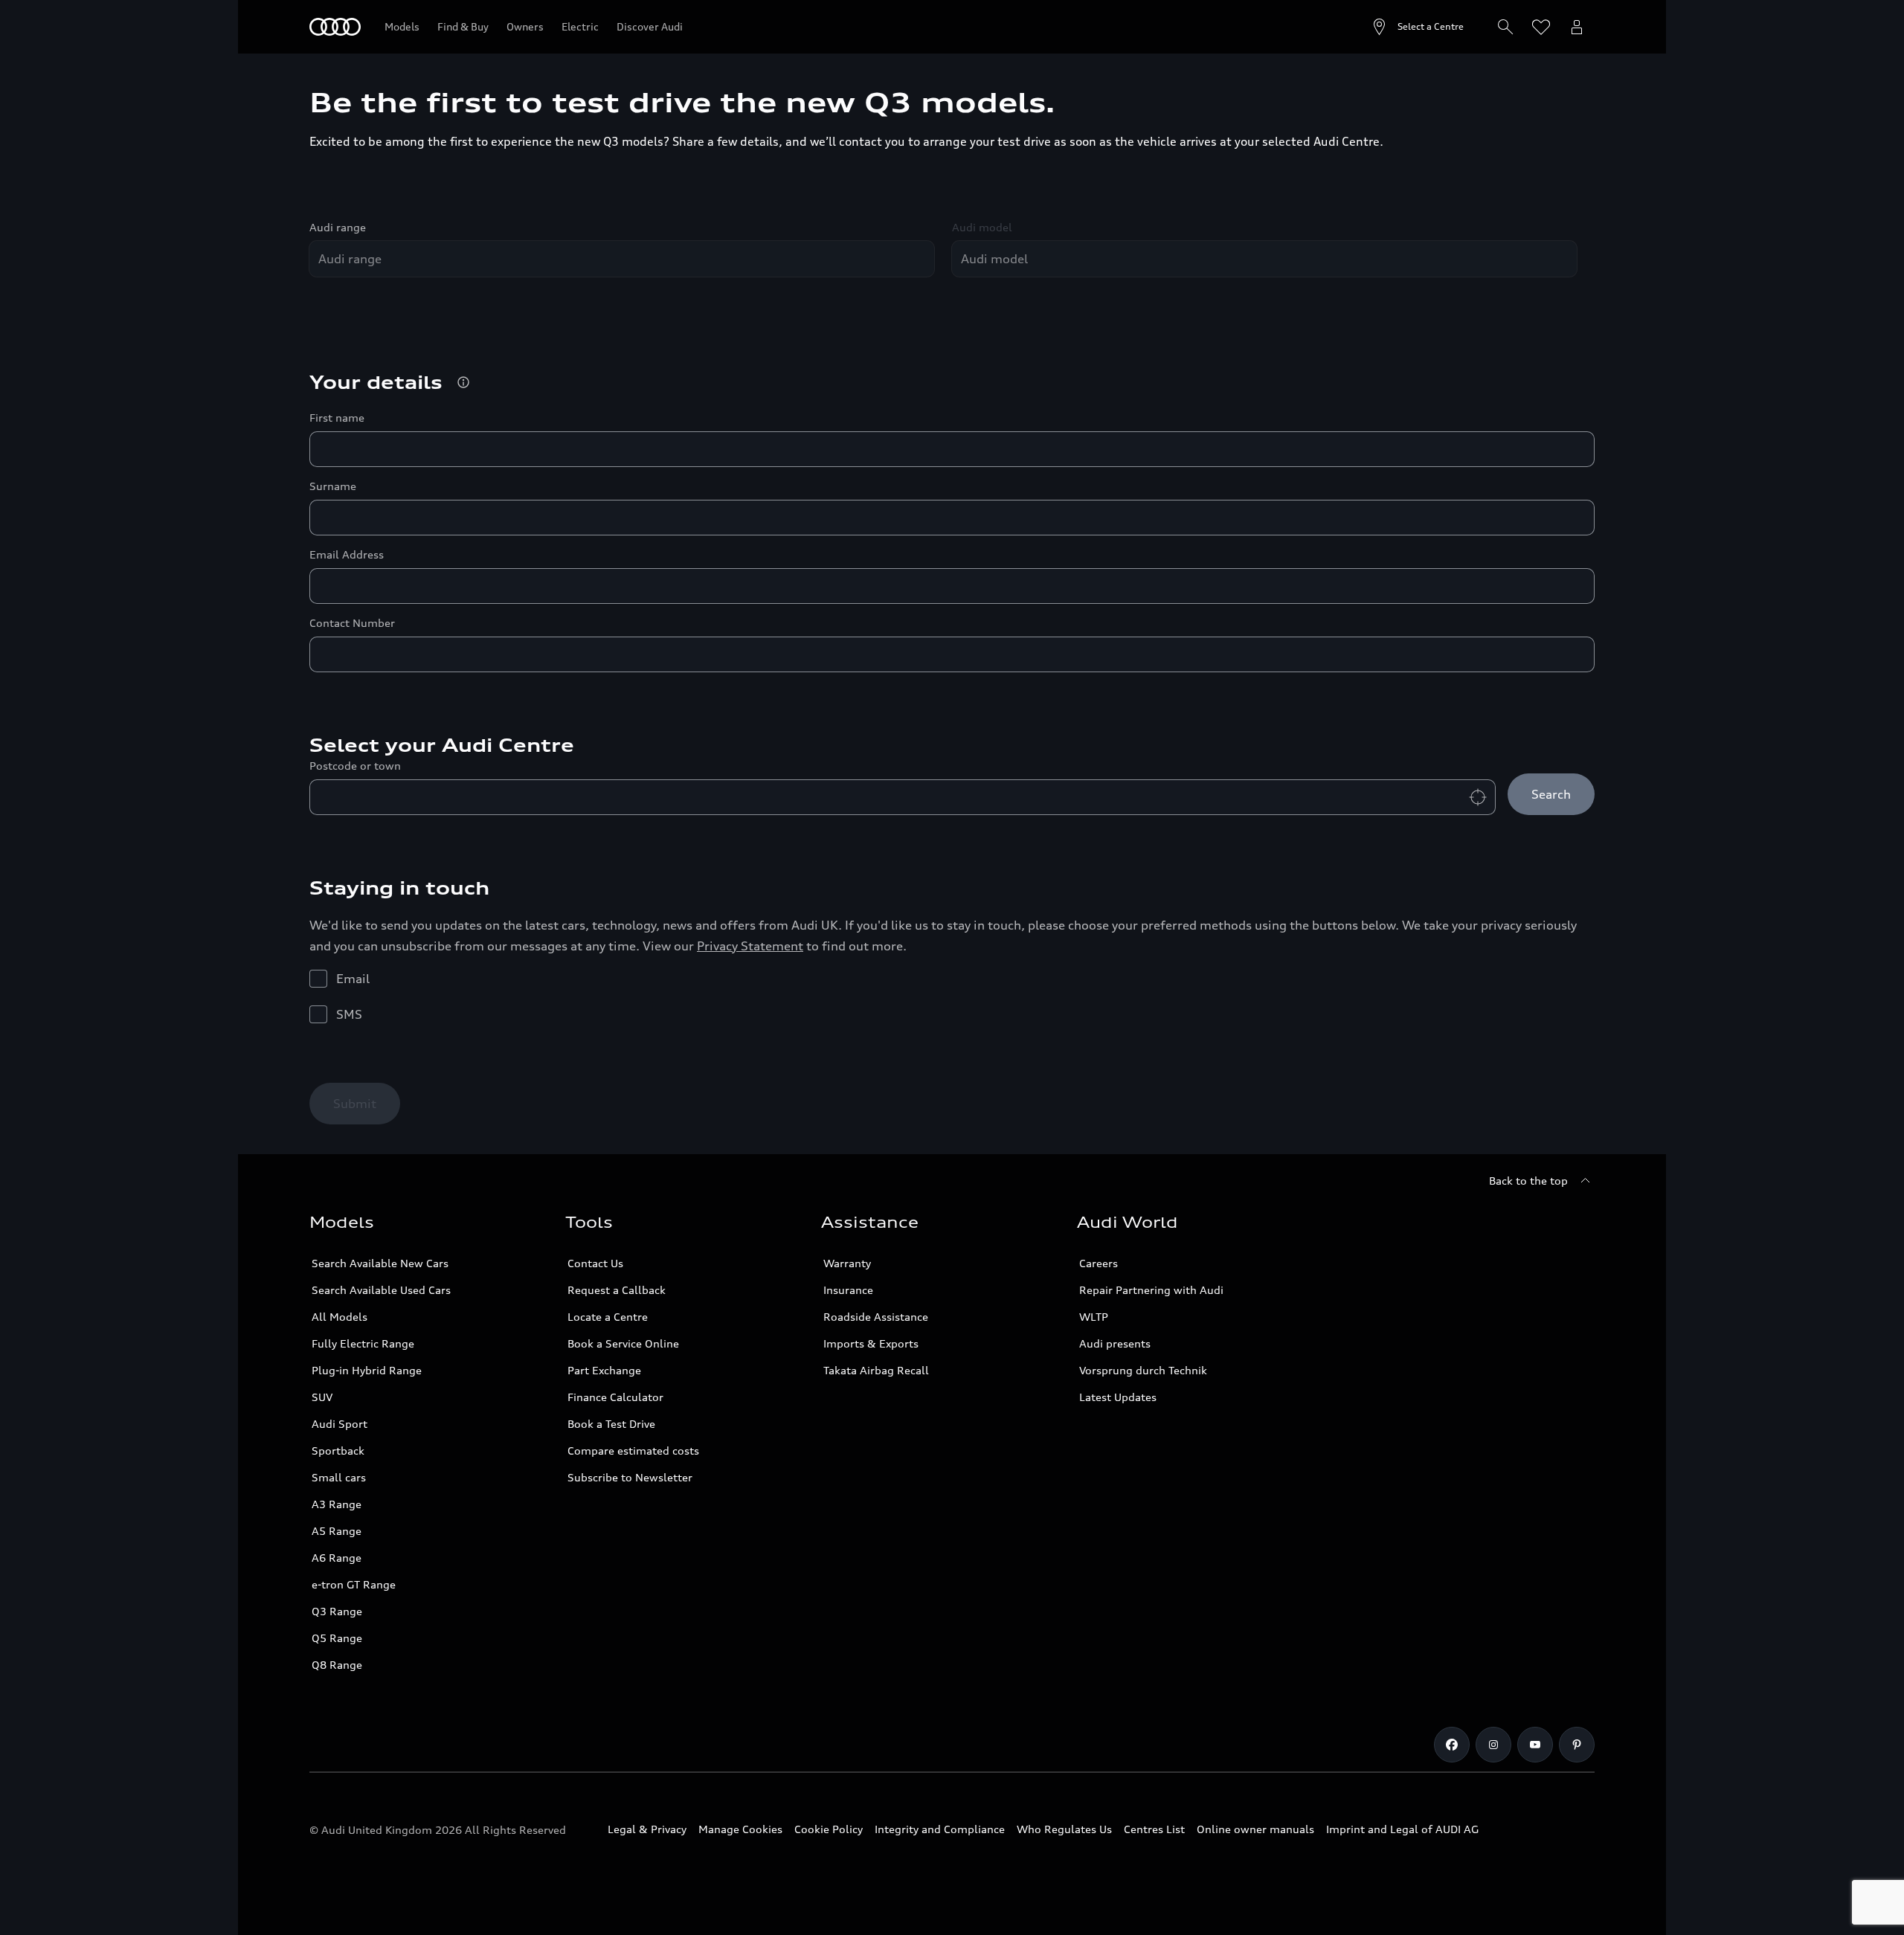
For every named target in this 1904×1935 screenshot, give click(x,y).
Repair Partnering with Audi (1151, 1290)
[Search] (1505, 27)
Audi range (338, 227)
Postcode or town (355, 766)
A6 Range (337, 1558)
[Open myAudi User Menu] (1577, 27)
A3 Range (337, 1504)
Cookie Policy (829, 1829)
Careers (1099, 1263)
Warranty (847, 1263)
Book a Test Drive (611, 1424)
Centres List (1154, 1829)
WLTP (1094, 1317)
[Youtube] (1535, 1745)
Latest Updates (1118, 1397)
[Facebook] (1452, 1745)
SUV (322, 1397)
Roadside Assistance (876, 1317)
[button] (463, 382)
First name (337, 418)
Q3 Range (337, 1611)
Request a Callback (617, 1290)
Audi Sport (340, 1424)
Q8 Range (337, 1665)
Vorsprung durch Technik (1143, 1370)
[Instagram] (1493, 1745)
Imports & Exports (871, 1343)
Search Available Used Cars (381, 1290)
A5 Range (337, 1531)
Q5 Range (337, 1638)
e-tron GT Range (354, 1584)
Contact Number (352, 623)
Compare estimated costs (633, 1451)
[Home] (335, 27)
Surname (333, 486)
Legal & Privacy (647, 1829)
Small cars (339, 1477)
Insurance (848, 1290)
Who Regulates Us (1064, 1829)
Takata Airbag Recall (876, 1370)
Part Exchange (604, 1370)
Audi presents (1115, 1343)
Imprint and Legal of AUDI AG (1402, 1829)
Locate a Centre (608, 1317)
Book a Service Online (623, 1343)
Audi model (982, 227)
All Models (340, 1317)
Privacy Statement (750, 946)
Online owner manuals (1255, 1829)
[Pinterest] (1577, 1745)
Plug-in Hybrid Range (367, 1370)
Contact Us (595, 1263)
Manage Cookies (740, 1829)
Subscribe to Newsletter (630, 1477)
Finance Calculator (615, 1397)
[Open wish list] (1541, 27)
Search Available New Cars (380, 1263)
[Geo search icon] (1478, 797)
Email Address (347, 554)
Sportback (338, 1451)
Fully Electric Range (363, 1343)
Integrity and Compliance (940, 1829)
